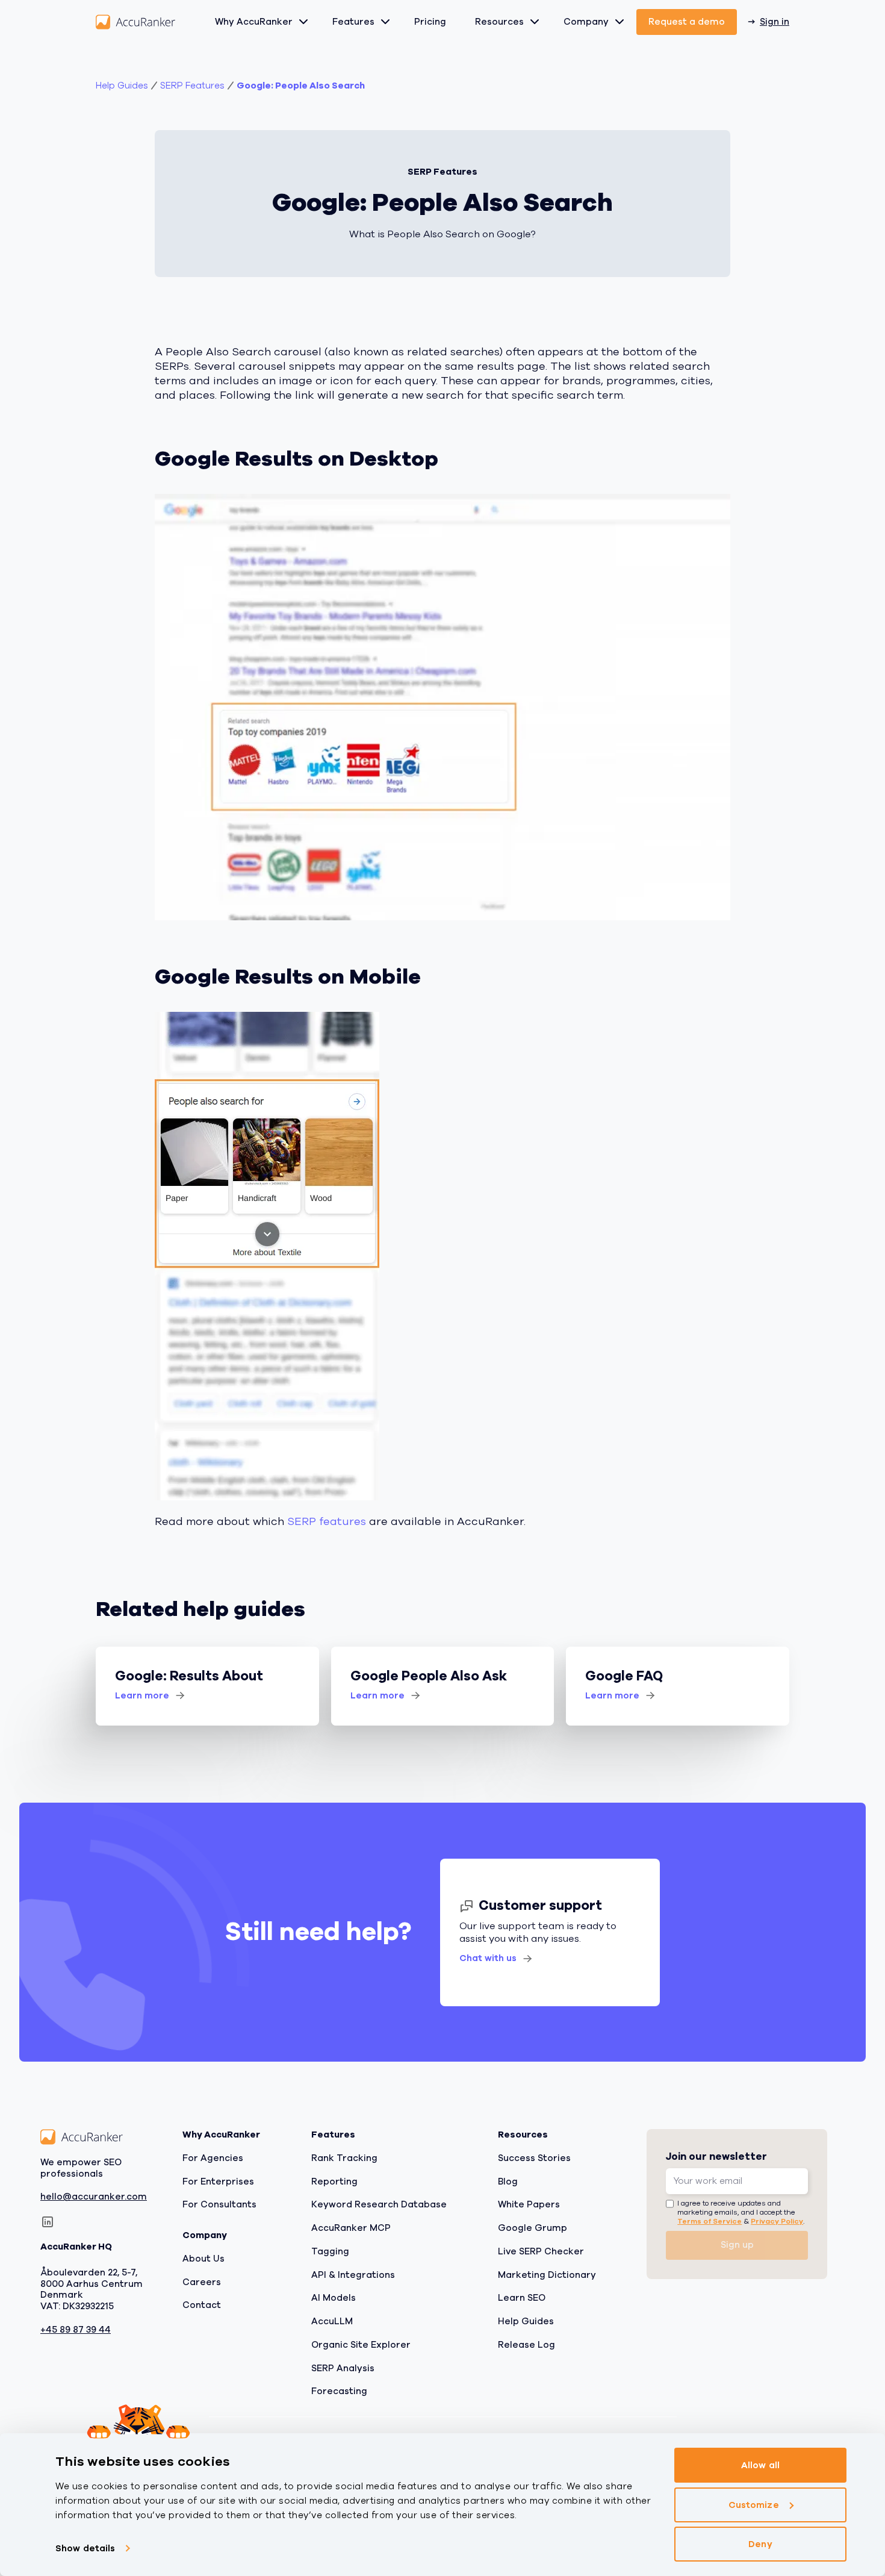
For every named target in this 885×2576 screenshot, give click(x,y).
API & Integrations (353, 2275)
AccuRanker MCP (351, 2228)
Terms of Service (710, 2221)
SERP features (327, 1521)
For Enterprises (218, 2181)
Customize (754, 2505)
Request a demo (687, 22)
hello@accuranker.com (94, 2197)
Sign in (775, 22)
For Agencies (213, 2158)
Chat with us (488, 1958)
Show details (85, 2548)
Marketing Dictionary (547, 2275)
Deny (760, 2544)
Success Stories (534, 2158)
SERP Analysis (343, 2368)
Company (586, 22)
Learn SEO (522, 2298)
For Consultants (219, 2204)
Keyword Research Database (379, 2204)
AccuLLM (332, 2321)
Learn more (142, 1695)
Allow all (760, 2465)
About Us (203, 2259)
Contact (202, 2305)
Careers (202, 2282)
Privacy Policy (777, 2221)
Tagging (330, 2251)
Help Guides (122, 86)
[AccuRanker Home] (135, 22)
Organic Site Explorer (361, 2345)
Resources (499, 22)
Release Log (526, 2345)
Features (353, 22)
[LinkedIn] (48, 2222)
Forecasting (339, 2391)
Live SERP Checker (541, 2251)
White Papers (529, 2204)
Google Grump (533, 2228)
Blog (508, 2181)
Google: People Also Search (301, 86)
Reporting (334, 2181)
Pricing (430, 22)
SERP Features (192, 86)
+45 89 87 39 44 (76, 2330)
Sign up (737, 2245)
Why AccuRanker (254, 22)
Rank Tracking (344, 2158)
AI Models (334, 2298)
